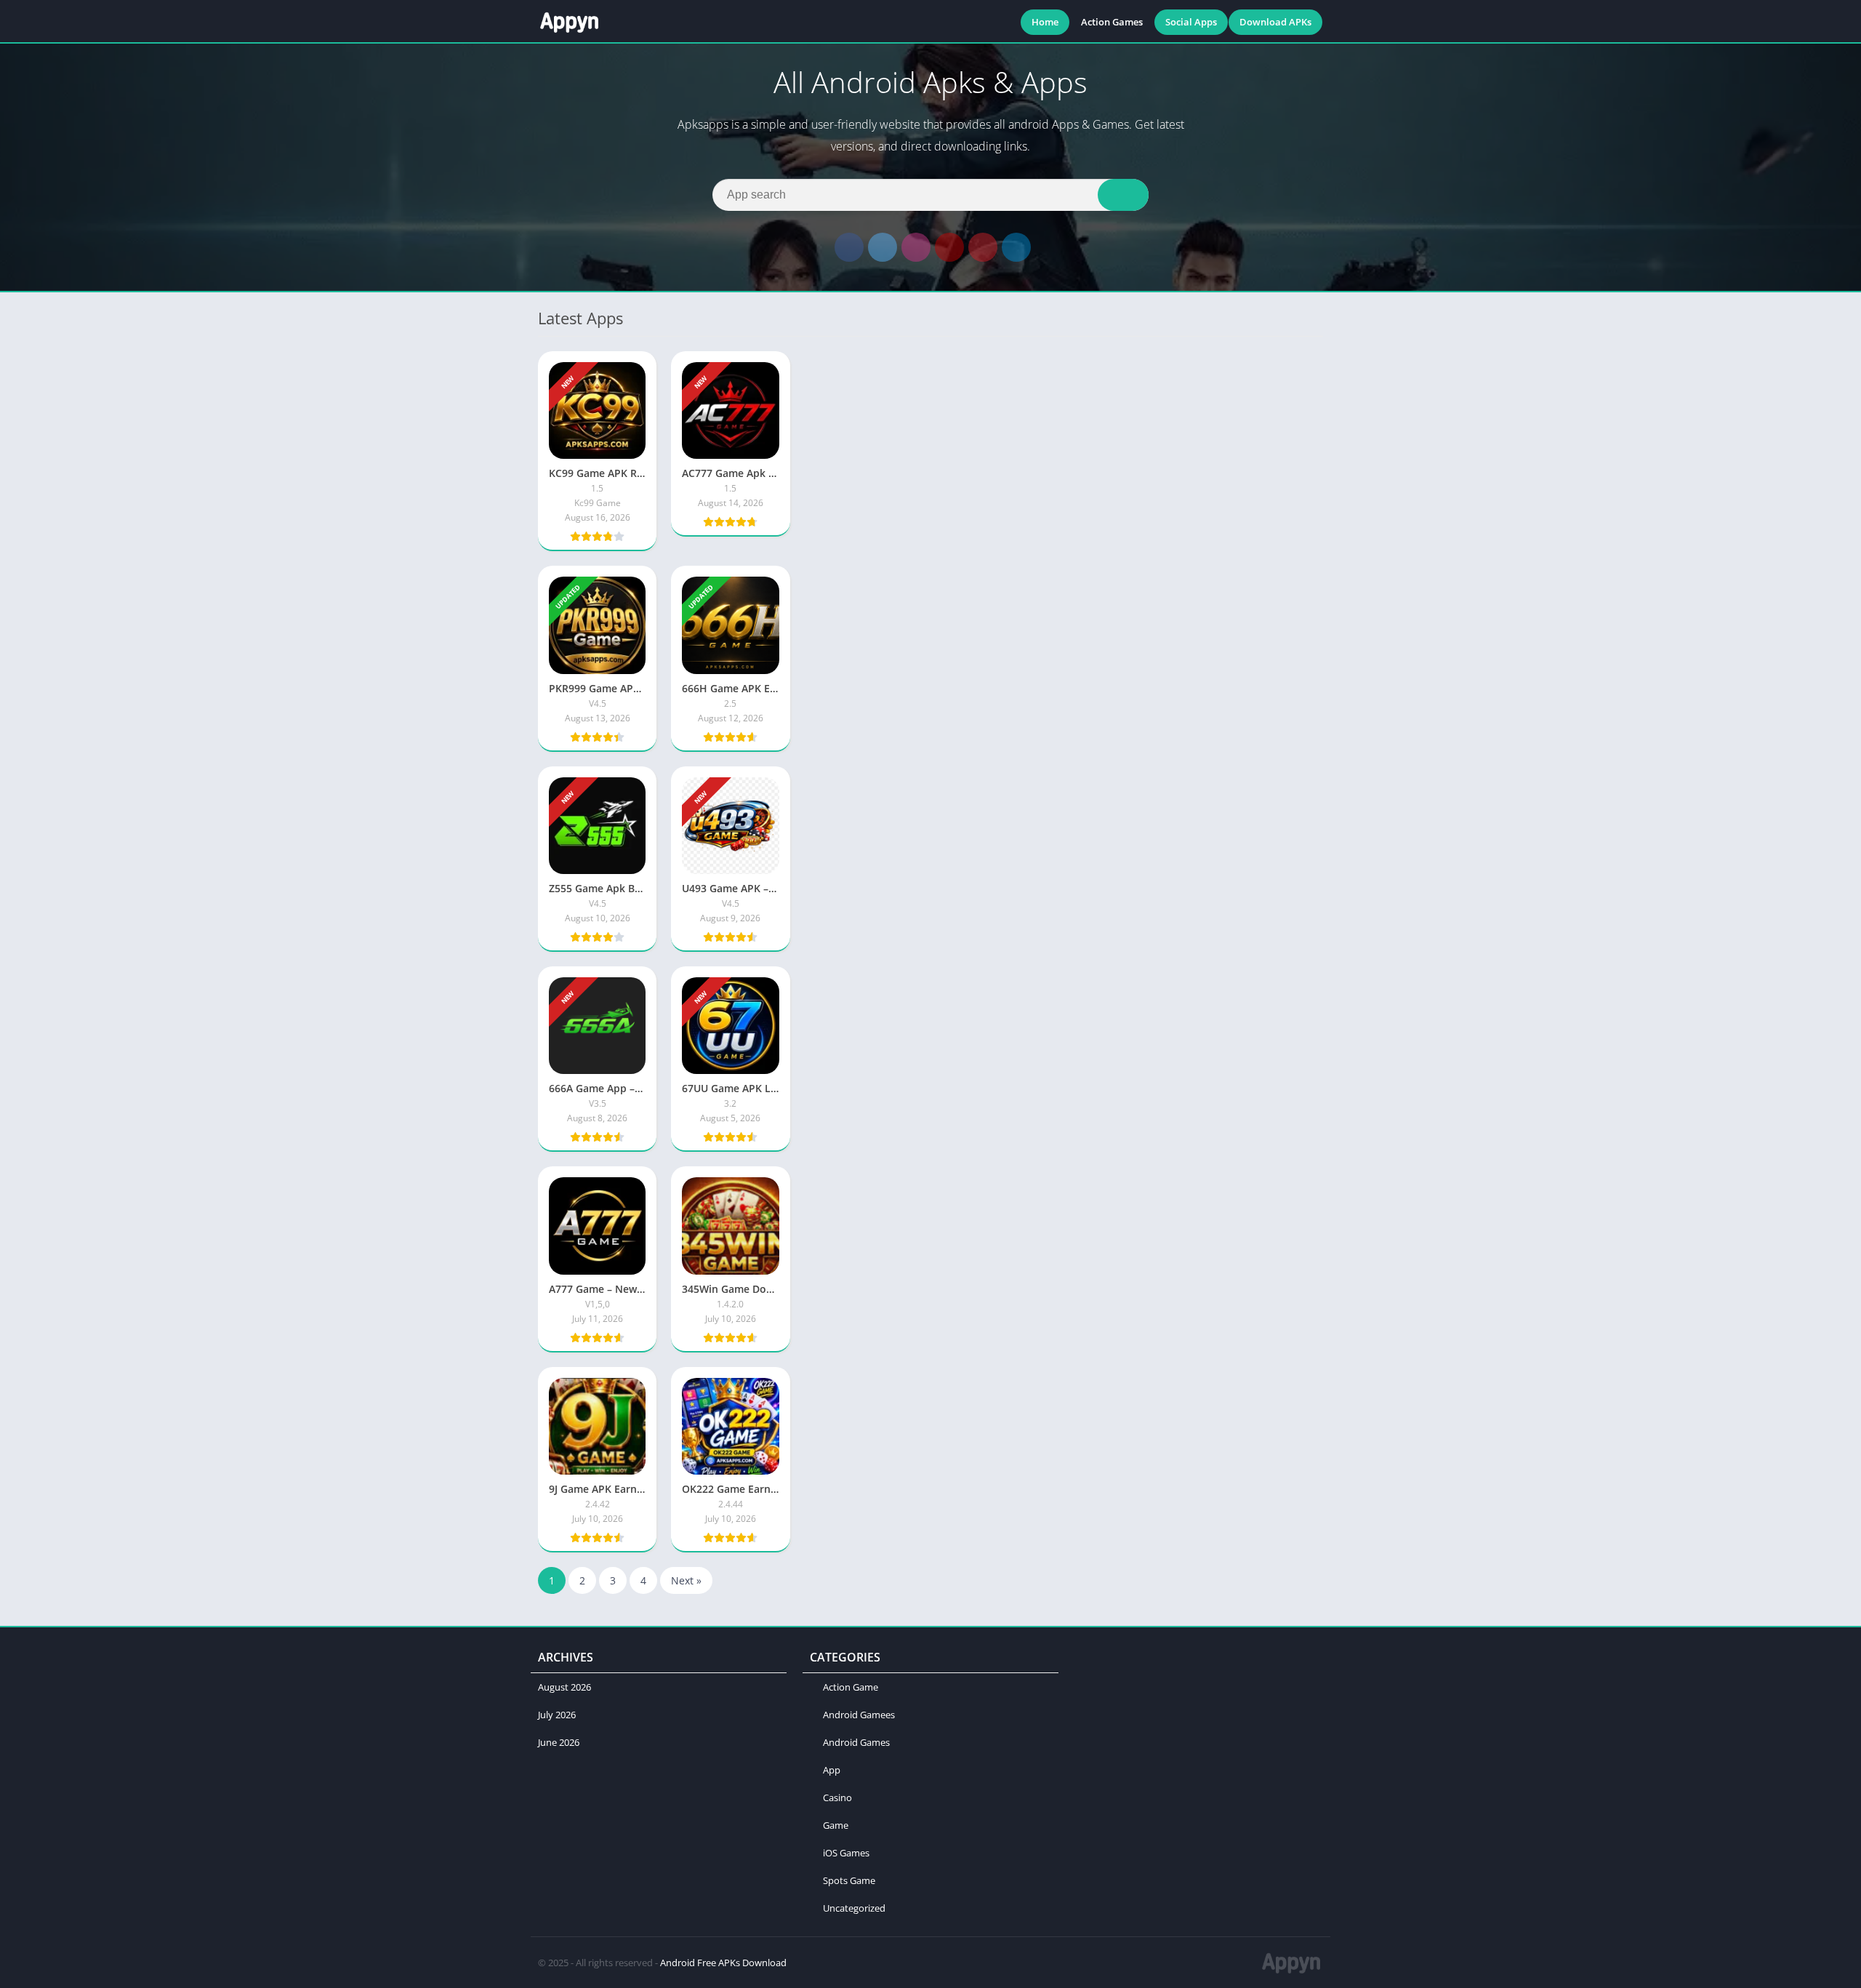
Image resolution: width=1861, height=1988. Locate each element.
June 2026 (559, 1742)
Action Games (1112, 22)
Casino (837, 1797)
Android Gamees (859, 1715)
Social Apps (1191, 22)
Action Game (851, 1687)
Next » (686, 1580)
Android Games (856, 1742)
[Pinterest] (983, 247)
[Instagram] (916, 247)
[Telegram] (1016, 247)
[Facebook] (849, 247)
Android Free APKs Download (723, 1963)
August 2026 (564, 1687)
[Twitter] (883, 247)
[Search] (1123, 195)
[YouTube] (949, 247)
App (832, 1770)
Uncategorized (854, 1908)
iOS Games (846, 1853)
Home (1045, 22)
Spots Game (849, 1880)
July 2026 (557, 1715)
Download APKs (1275, 22)
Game (836, 1825)
